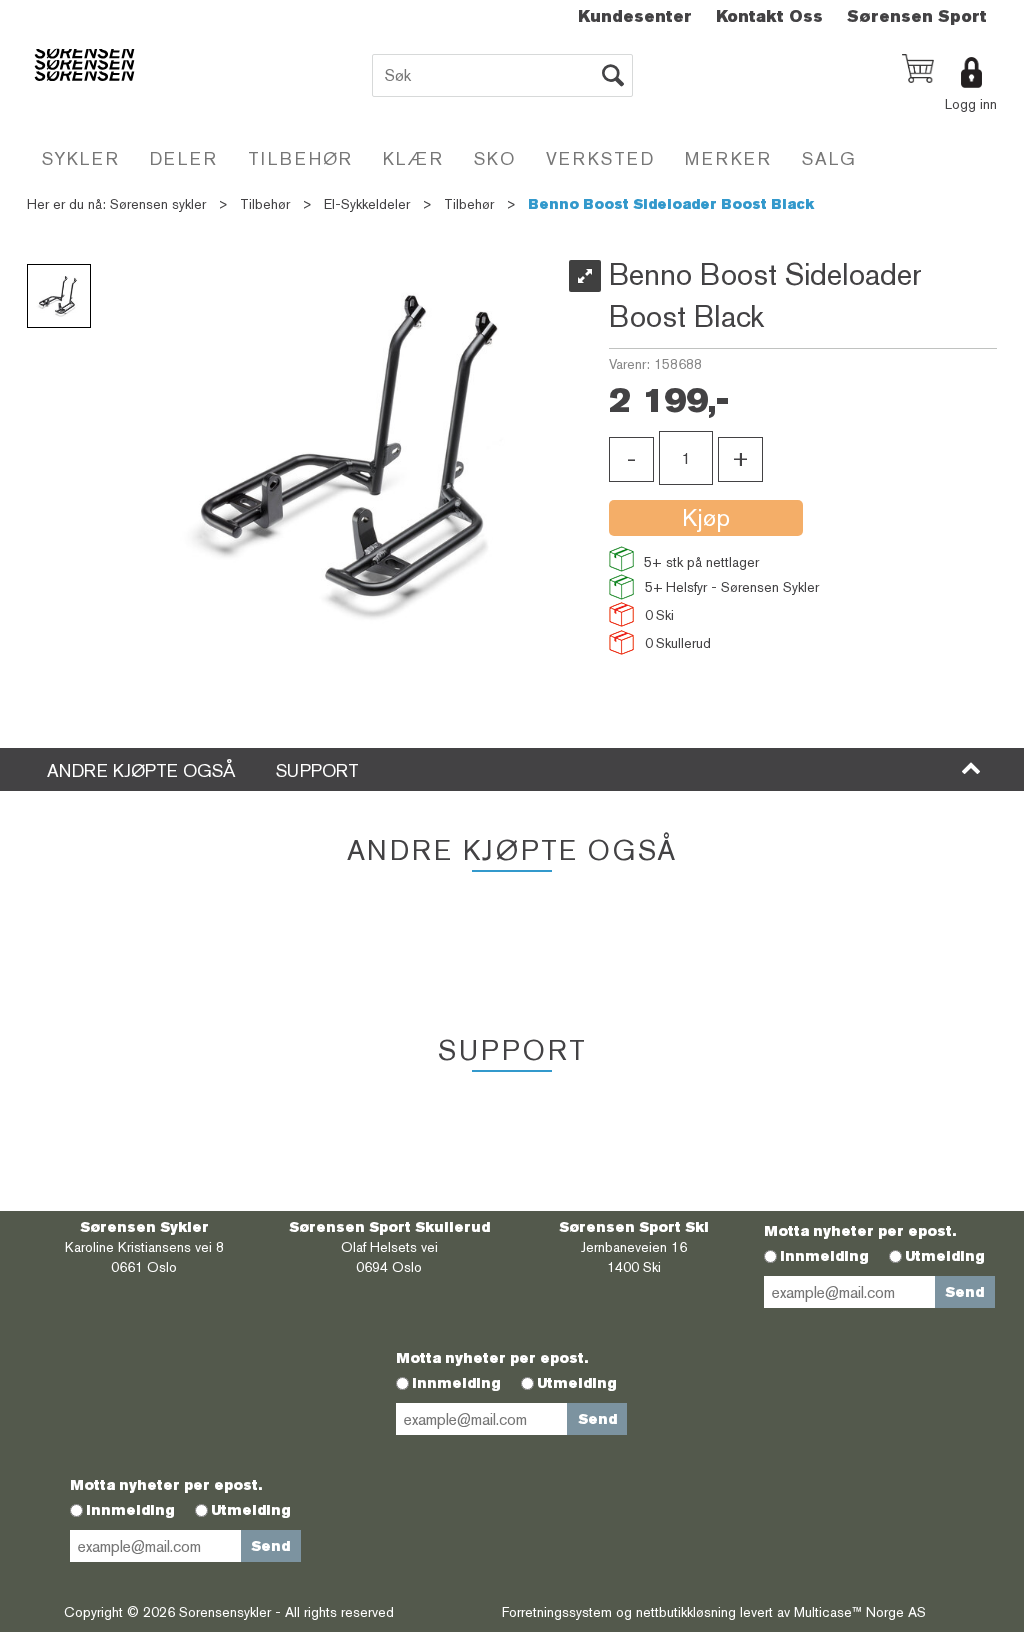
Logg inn (971, 104)
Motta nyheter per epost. (860, 1231)
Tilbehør (300, 158)
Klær (413, 158)
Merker (728, 158)
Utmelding (945, 1256)
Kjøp (706, 517)
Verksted (600, 158)
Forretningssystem (557, 1612)
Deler (184, 158)
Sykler (81, 158)
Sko (495, 158)
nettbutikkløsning (686, 1612)
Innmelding (824, 1256)
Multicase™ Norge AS (860, 1612)
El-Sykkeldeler (367, 204)
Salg (829, 158)
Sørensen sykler (158, 204)
